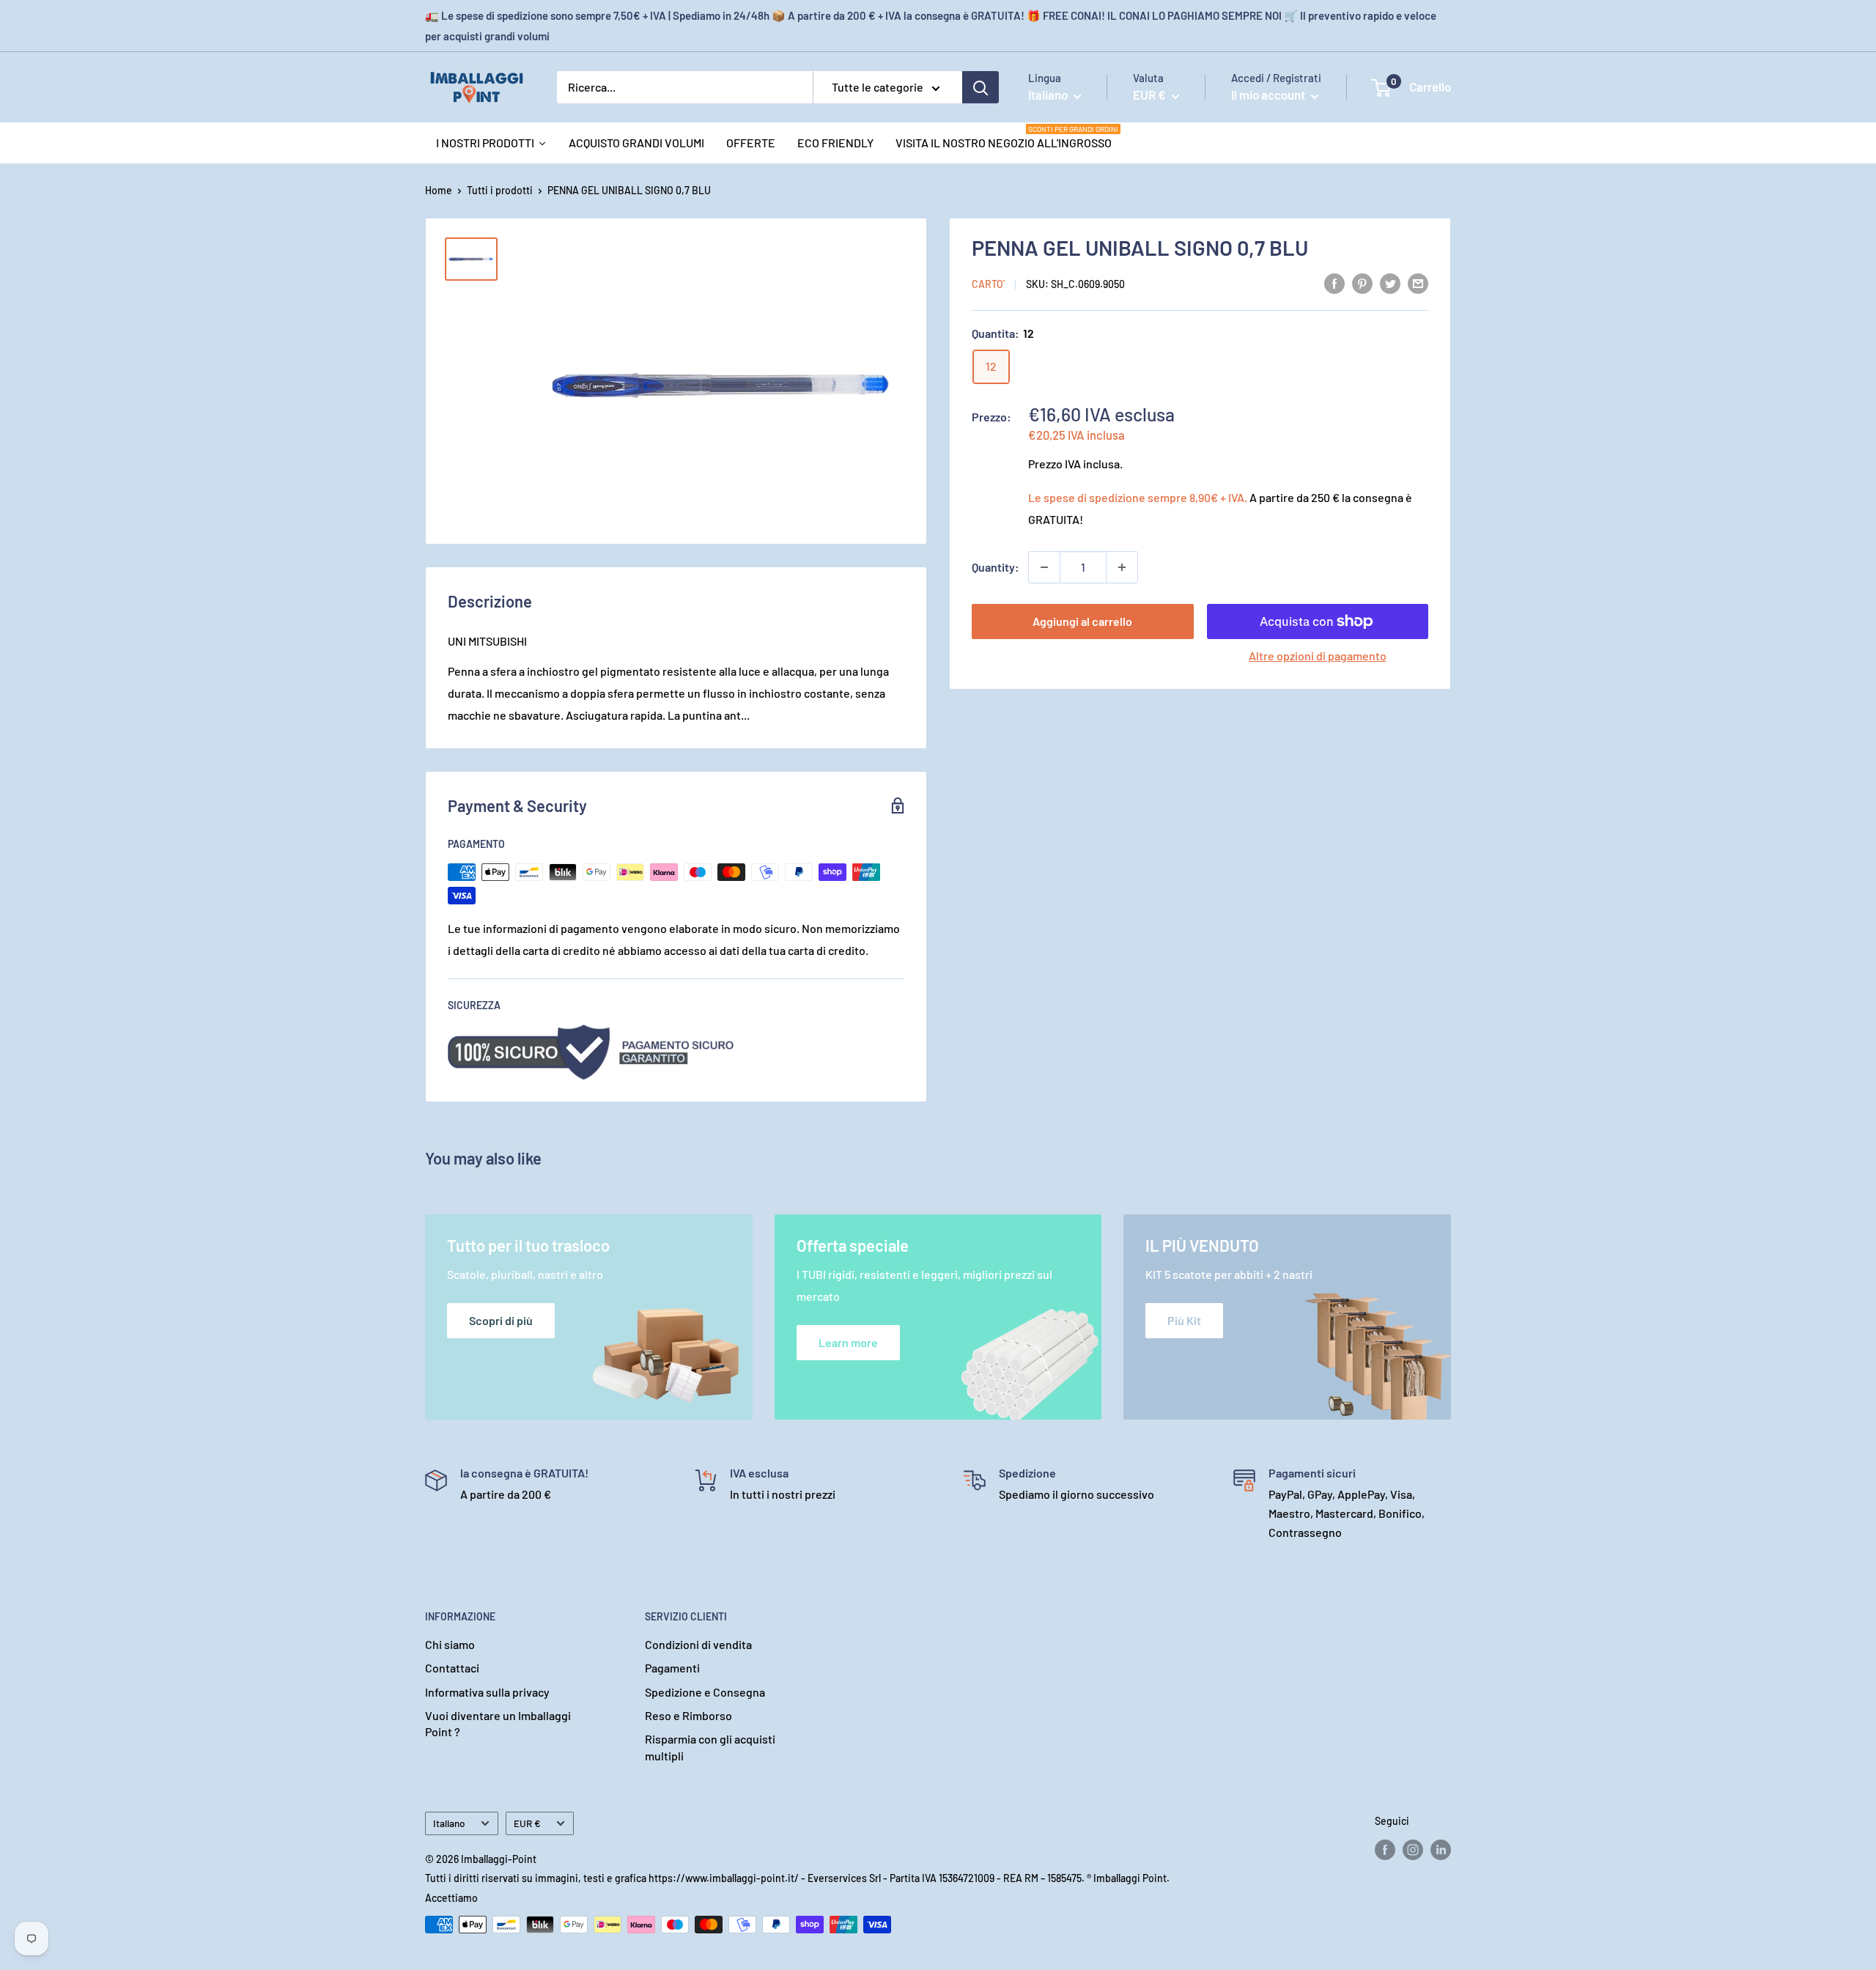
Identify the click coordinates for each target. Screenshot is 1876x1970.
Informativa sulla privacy (487, 1692)
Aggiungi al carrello (1082, 621)
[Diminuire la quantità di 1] (1044, 567)
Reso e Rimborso (688, 1715)
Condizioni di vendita (698, 1644)
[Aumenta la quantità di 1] (1122, 567)
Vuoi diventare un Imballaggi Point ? (498, 1723)
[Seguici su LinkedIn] (1441, 1850)
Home (439, 190)
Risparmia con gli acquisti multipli (710, 1747)
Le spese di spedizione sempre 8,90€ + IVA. (1138, 497)
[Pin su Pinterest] (1362, 283)
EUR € (527, 1823)
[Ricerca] (981, 87)
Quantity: (996, 567)
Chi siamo (450, 1644)
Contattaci (452, 1668)
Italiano (449, 1823)
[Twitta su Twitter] (1390, 283)
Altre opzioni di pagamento (1318, 656)
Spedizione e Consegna (705, 1692)
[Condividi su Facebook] (1334, 283)
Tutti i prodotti (500, 190)
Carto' (988, 284)
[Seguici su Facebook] (1385, 1850)
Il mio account (1269, 95)
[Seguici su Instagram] (1413, 1850)
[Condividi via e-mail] (1418, 283)
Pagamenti (672, 1668)
